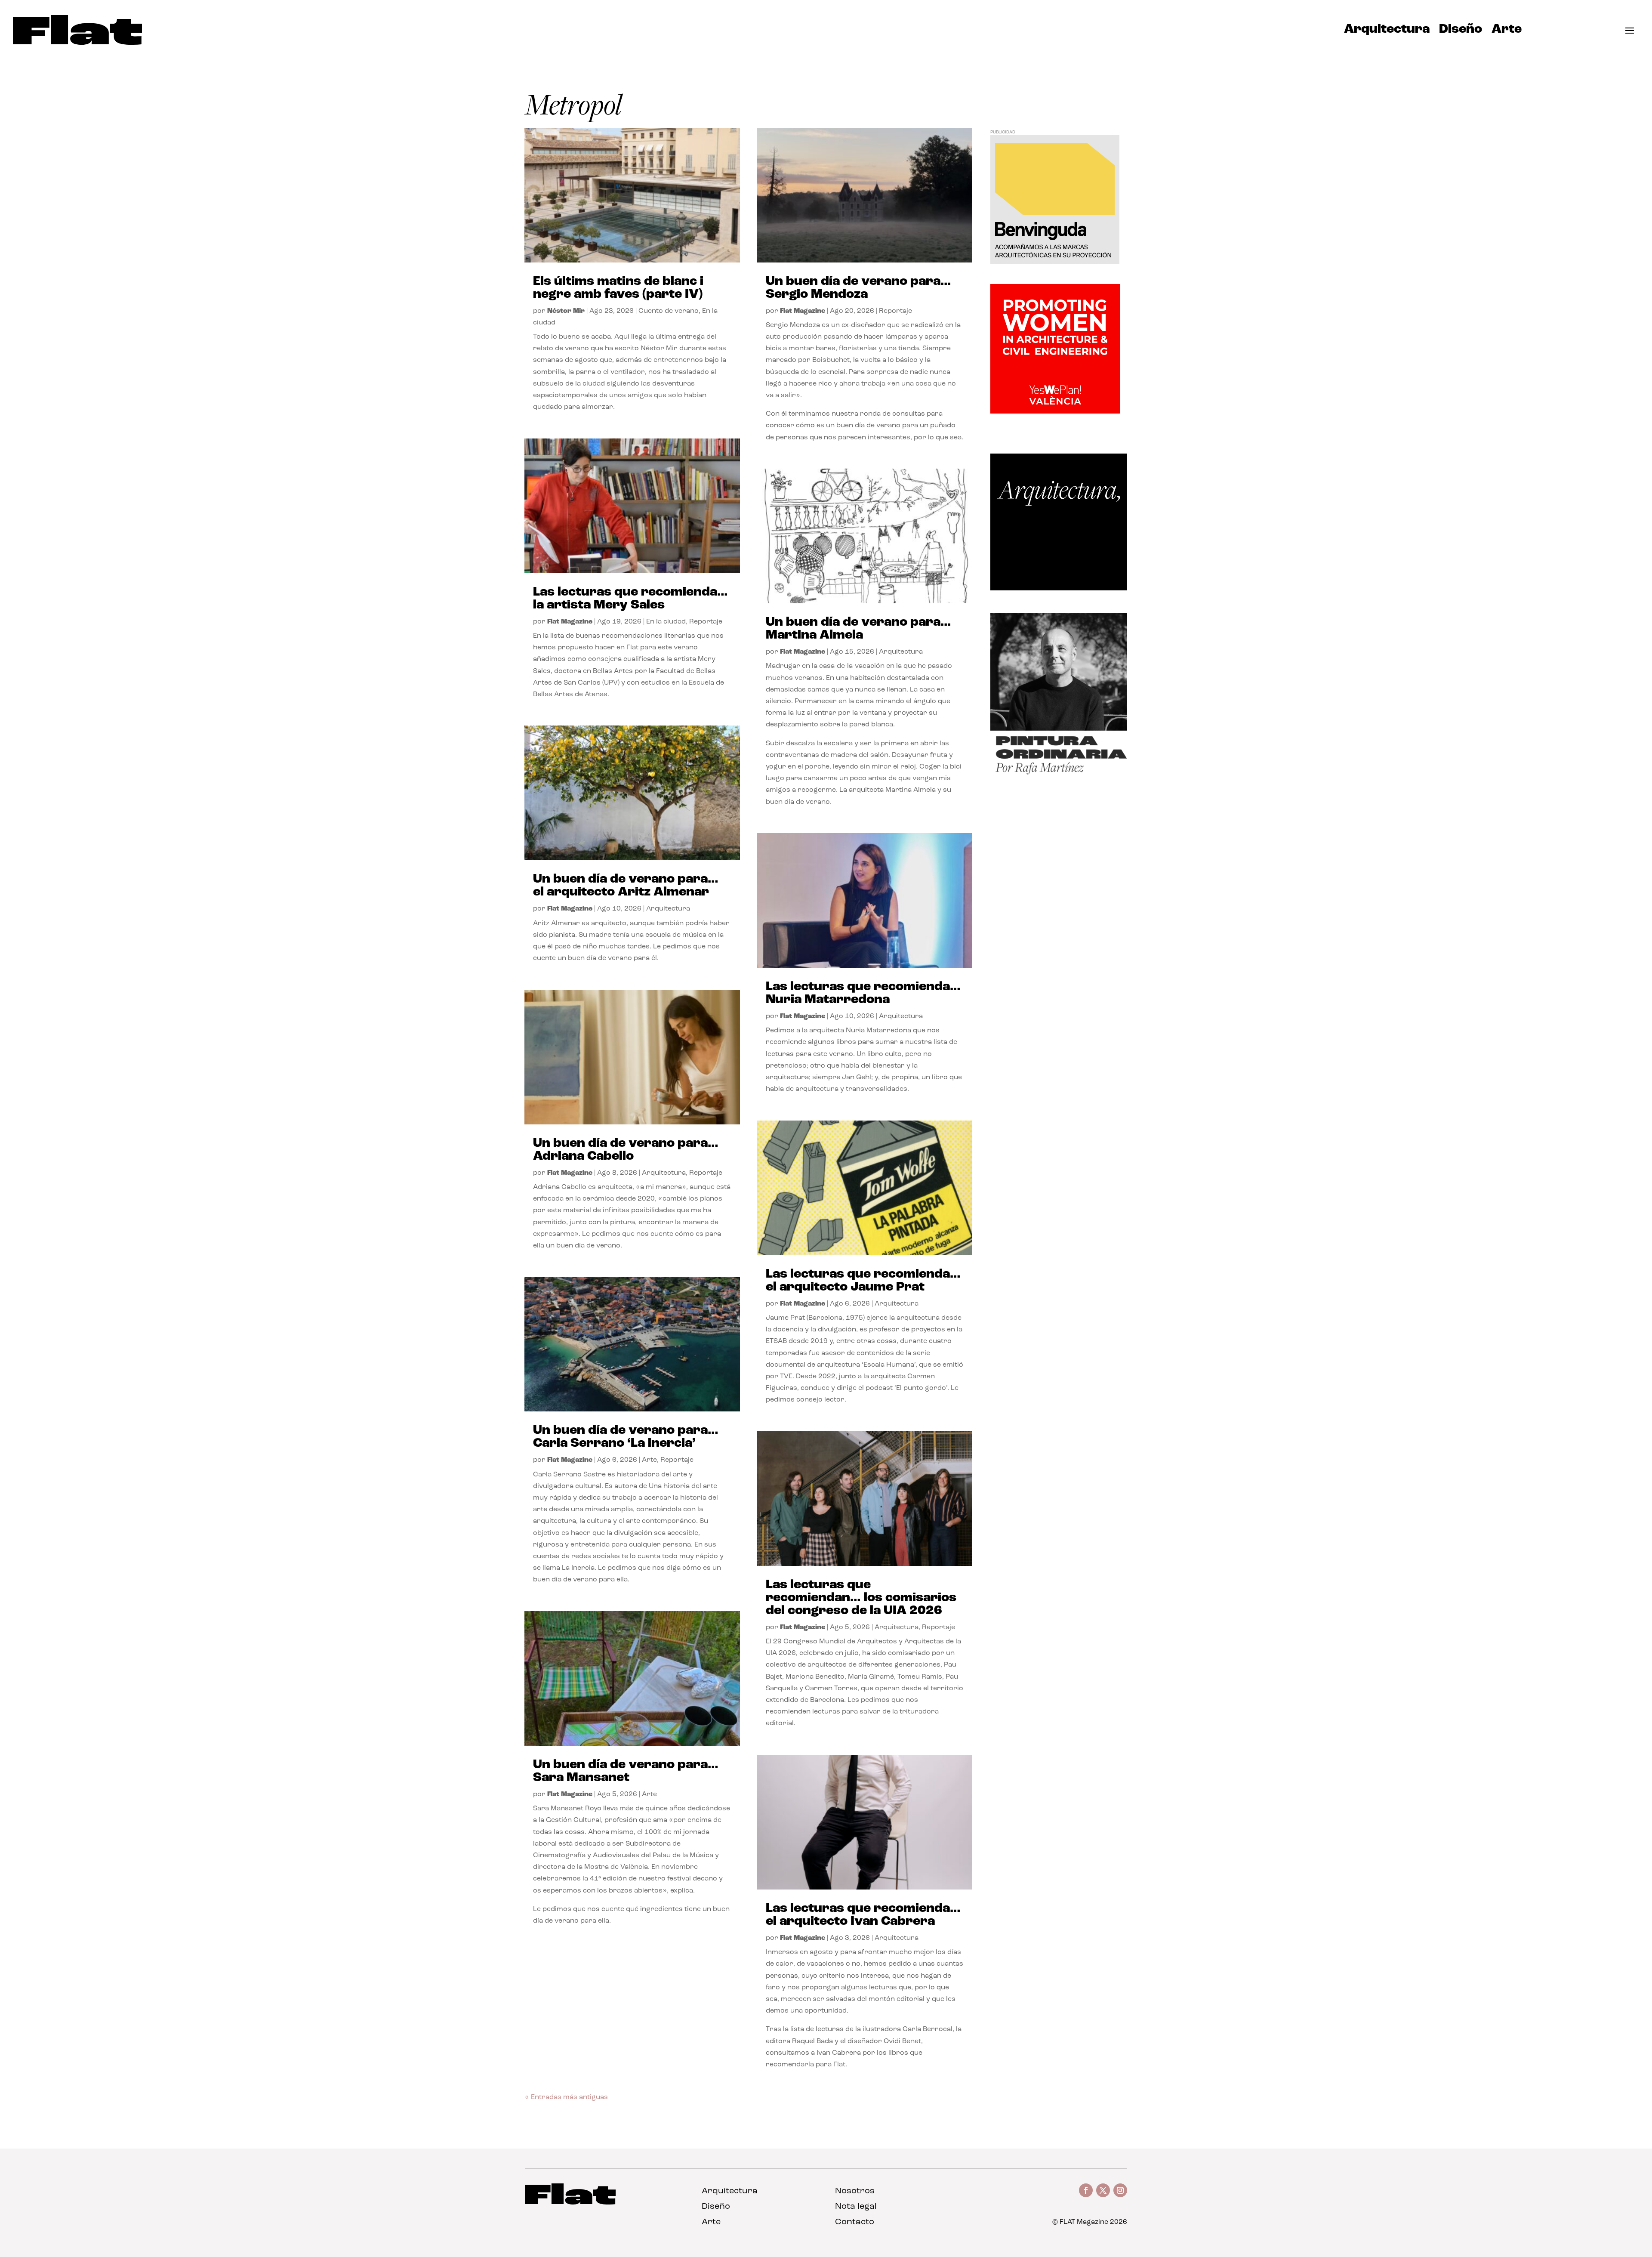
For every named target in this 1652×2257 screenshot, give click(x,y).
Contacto (855, 2222)
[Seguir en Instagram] (1120, 2190)
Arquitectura (1387, 31)
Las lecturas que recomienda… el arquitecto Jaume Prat (863, 1281)
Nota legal (856, 2207)
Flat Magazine (570, 622)
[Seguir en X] (1103, 2190)
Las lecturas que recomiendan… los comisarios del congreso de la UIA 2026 (861, 1598)
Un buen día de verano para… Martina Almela (858, 629)
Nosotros (855, 2191)
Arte (1507, 31)
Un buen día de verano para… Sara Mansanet (626, 1771)
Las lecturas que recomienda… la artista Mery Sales (630, 599)
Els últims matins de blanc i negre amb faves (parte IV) (618, 288)
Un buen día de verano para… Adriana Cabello (626, 1150)
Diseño (1461, 31)
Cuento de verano (669, 311)
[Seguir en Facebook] (1086, 2190)
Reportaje (706, 622)
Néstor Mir (566, 311)
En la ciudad (666, 622)
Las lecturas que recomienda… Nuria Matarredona (863, 993)
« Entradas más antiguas (566, 2097)
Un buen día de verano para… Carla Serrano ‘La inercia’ (626, 1437)
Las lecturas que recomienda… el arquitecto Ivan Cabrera (863, 1915)
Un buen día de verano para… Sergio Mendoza (858, 288)
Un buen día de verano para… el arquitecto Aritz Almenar (626, 886)
